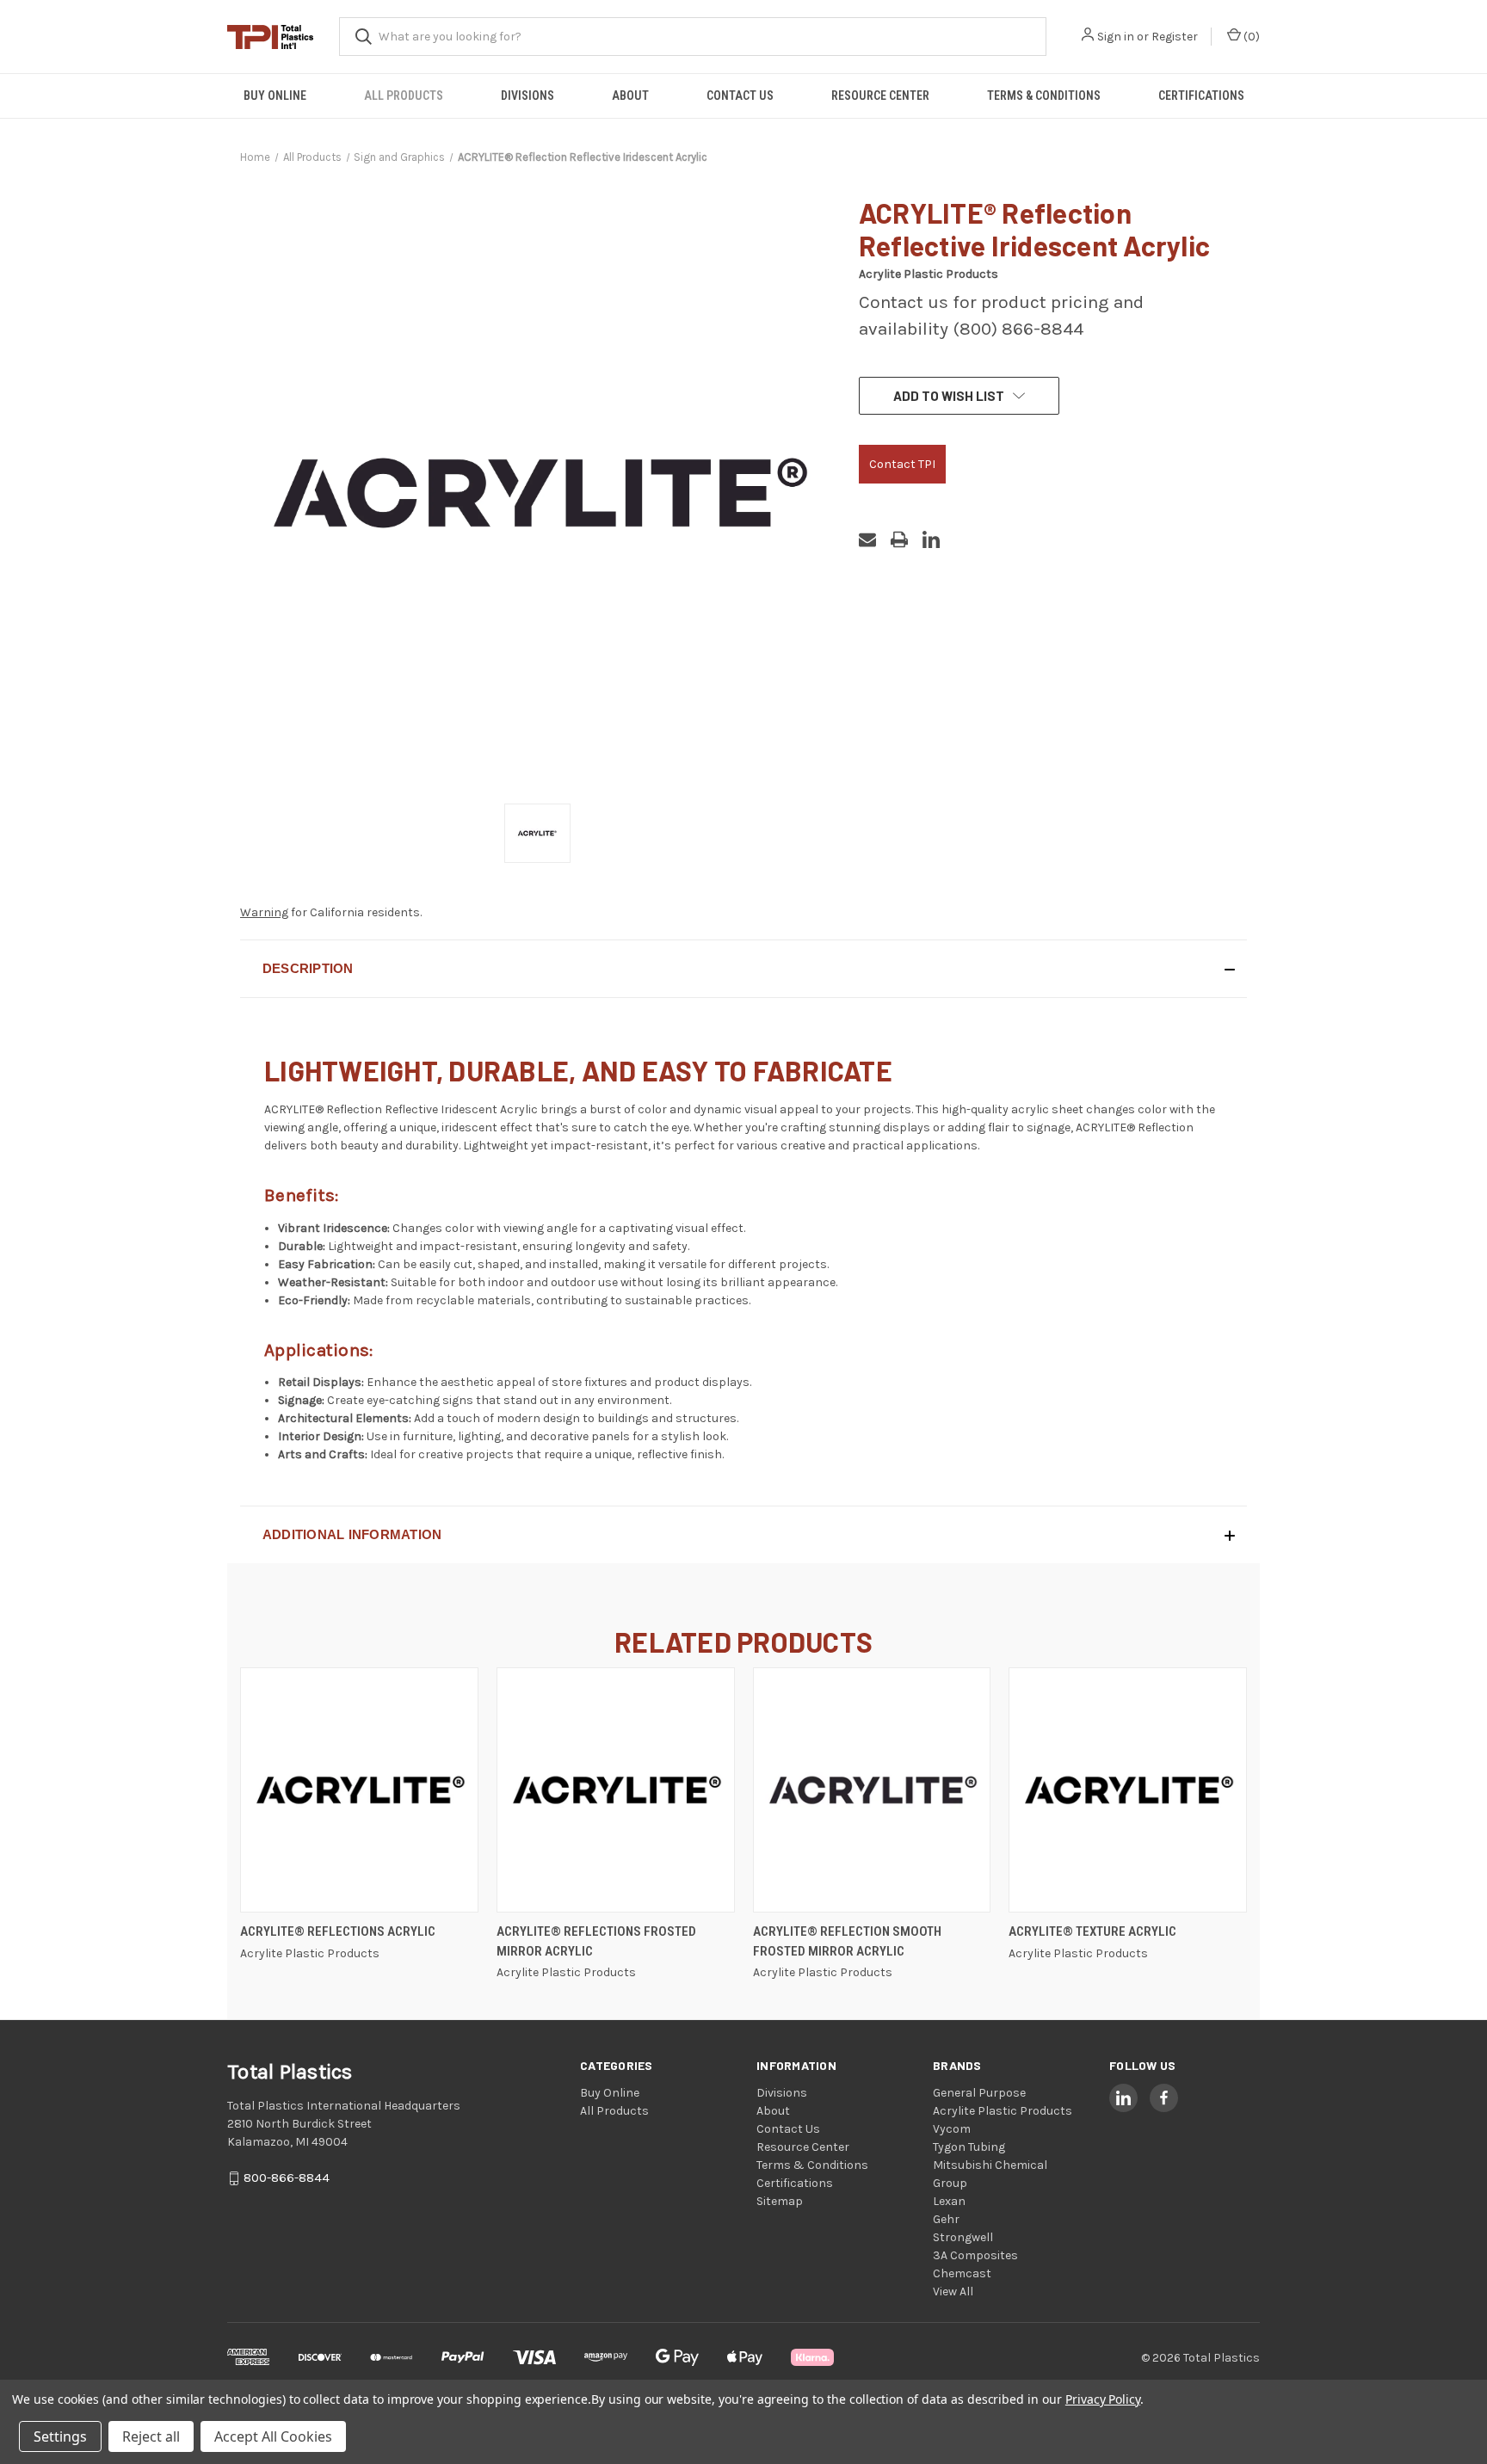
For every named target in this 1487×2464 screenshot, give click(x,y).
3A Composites (975, 2255)
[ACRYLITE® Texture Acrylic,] (1128, 1790)
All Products (404, 95)
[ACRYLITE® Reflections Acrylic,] (359, 1790)
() (1250, 37)
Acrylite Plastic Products (1003, 2111)
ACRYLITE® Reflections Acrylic (338, 1931)
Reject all (151, 2436)
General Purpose (979, 2093)
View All (953, 2292)
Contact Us (740, 95)
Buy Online (275, 95)
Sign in (1116, 37)
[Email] (867, 539)
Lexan (949, 2201)
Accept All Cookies (273, 2436)
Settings (60, 2436)
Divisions (528, 95)
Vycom (952, 2129)
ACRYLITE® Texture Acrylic (1092, 1931)
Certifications (1201, 95)
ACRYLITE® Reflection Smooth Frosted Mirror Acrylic (847, 1941)
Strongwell (963, 2237)
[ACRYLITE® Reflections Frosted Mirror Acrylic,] (616, 1790)
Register (1175, 37)
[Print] (899, 539)
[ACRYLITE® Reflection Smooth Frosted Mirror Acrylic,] (872, 1790)
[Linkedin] (931, 539)
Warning (264, 912)
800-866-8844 (287, 2178)
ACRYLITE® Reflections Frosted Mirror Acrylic (596, 1941)
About (630, 95)
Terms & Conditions (1044, 95)
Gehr (946, 2219)
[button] (743, 969)
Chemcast (962, 2273)
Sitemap (780, 2201)
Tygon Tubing (969, 2147)
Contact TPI (902, 464)
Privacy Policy (1103, 2399)
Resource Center (880, 95)
